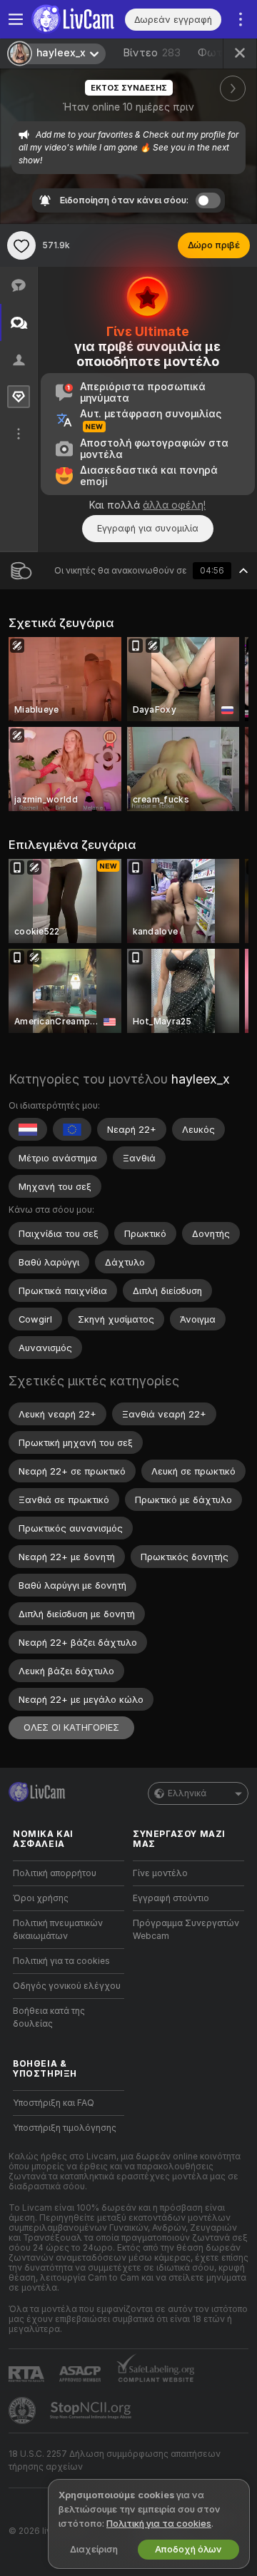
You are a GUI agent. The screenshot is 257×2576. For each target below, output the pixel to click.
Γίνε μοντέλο (160, 1873)
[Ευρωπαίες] (72, 1129)
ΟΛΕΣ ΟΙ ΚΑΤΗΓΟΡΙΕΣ (71, 1727)
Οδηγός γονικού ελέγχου (67, 1986)
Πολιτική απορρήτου (55, 1873)
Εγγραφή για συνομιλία (148, 528)
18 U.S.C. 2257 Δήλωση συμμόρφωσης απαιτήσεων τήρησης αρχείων (115, 2460)
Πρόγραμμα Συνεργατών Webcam (186, 1930)
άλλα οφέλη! (174, 505)
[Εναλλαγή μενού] (16, 19)
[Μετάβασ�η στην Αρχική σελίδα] (37, 1792)
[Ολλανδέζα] (28, 1129)
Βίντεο (152, 53)
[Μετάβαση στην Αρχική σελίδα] (78, 19)
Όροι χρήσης (41, 1898)
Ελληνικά (187, 1793)
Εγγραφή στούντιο (171, 1898)
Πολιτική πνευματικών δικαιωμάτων (58, 1930)
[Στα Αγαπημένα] (21, 245)
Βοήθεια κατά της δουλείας (49, 2017)
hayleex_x (201, 1079)
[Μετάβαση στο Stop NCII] (92, 2410)
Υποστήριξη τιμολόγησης (65, 2128)
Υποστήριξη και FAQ (54, 2103)
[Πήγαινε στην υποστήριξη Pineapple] (24, 2410)
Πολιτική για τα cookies (61, 1961)
